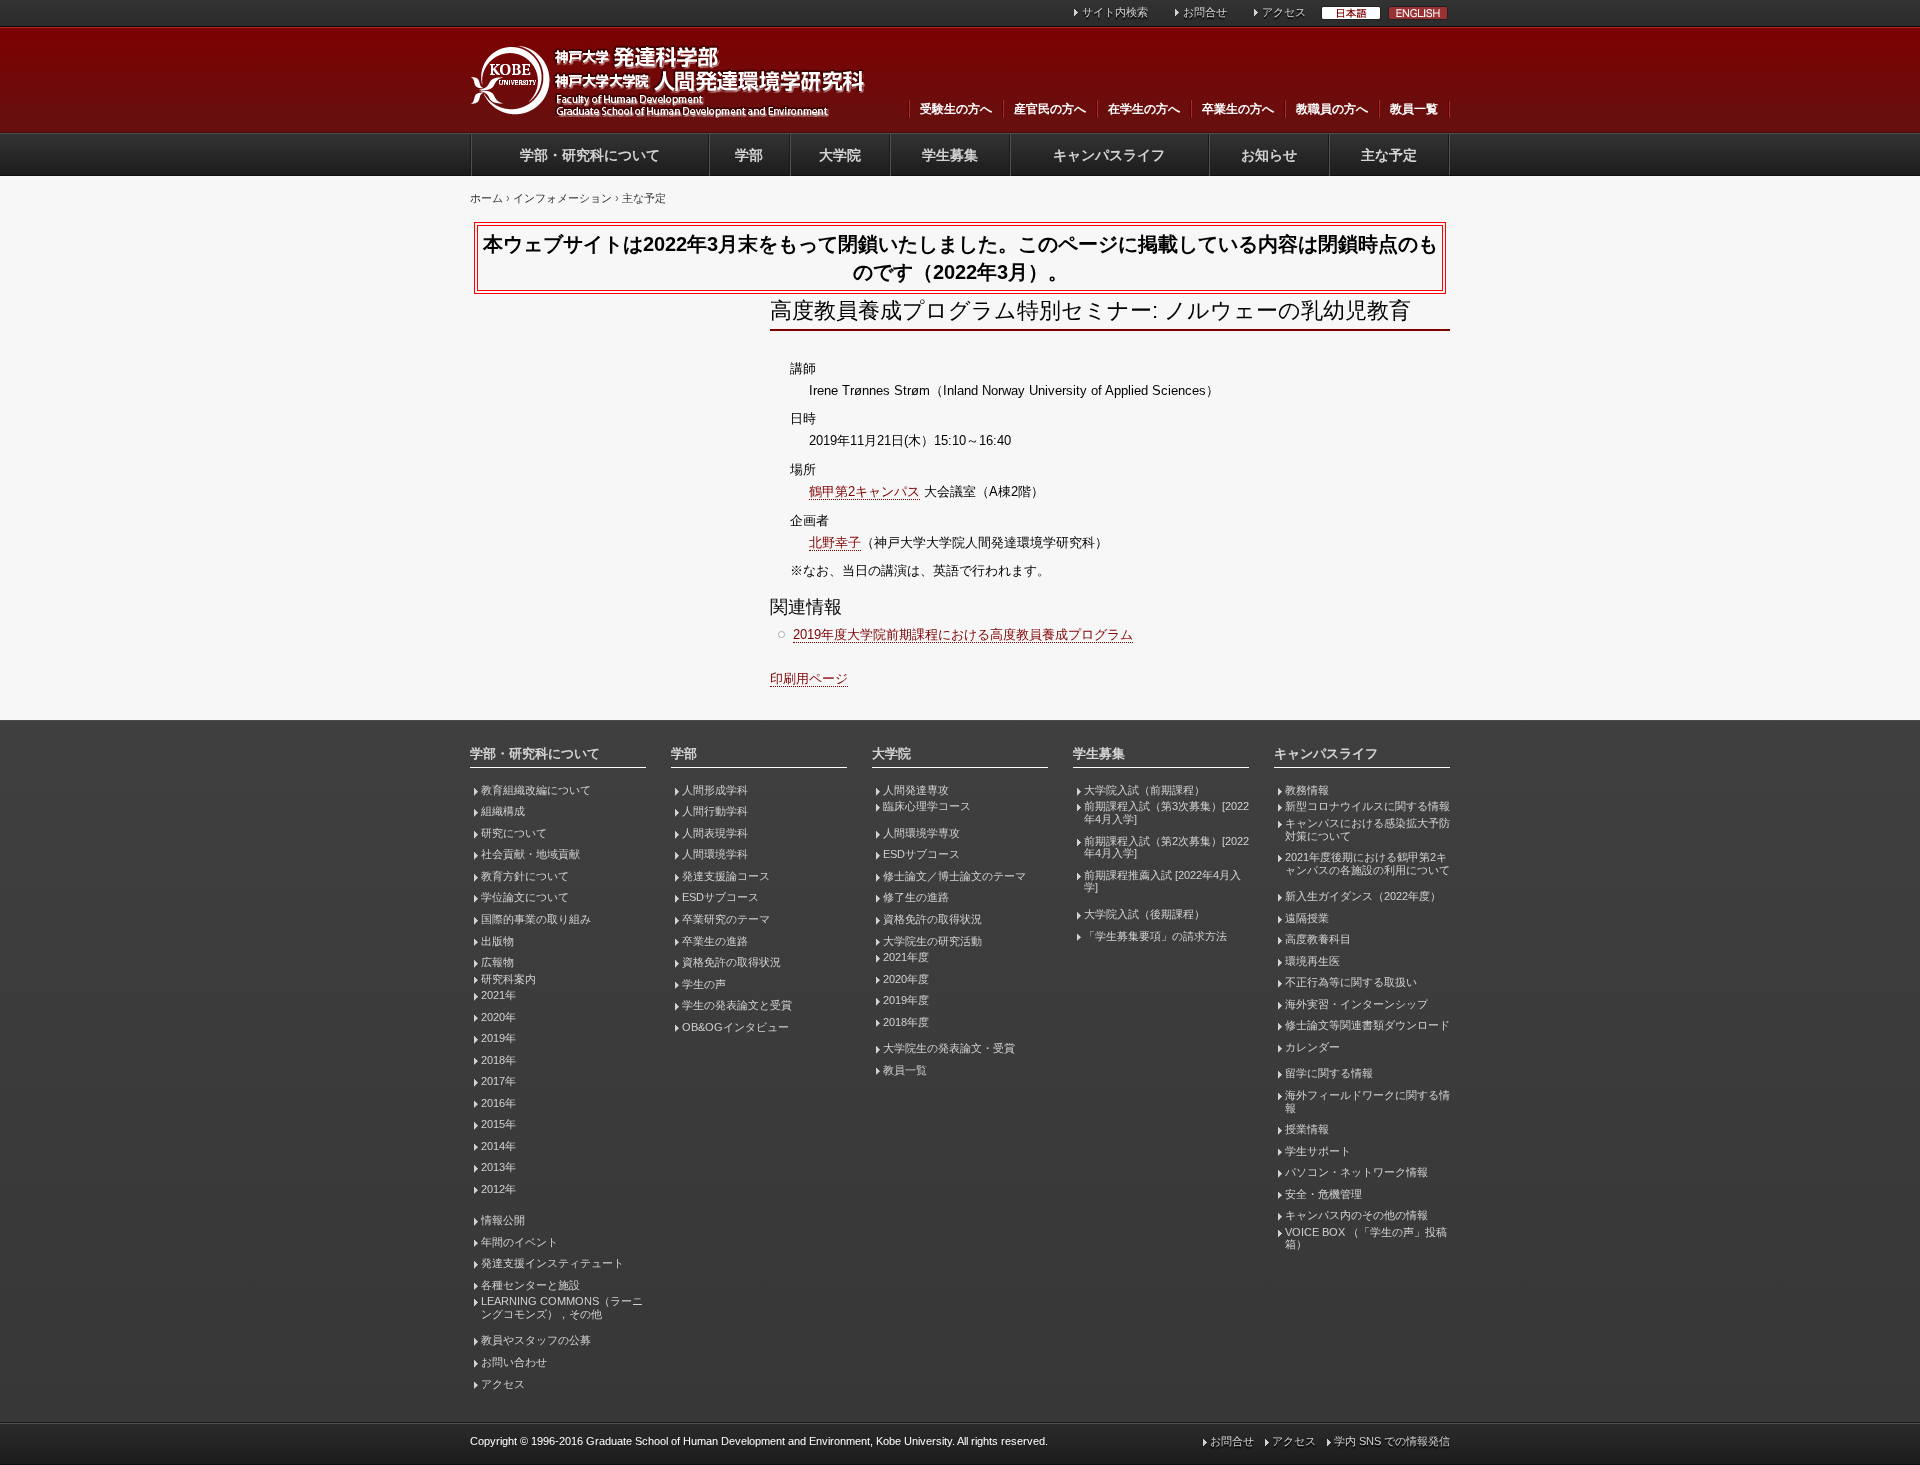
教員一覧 (1414, 109)
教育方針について (525, 876)
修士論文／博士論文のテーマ (954, 876)
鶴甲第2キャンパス (864, 491)
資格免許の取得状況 (731, 962)
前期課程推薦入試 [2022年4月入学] (1162, 881)
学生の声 (704, 984)
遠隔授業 (1307, 918)
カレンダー (1312, 1047)
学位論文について (525, 897)
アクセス (1284, 12)
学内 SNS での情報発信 (1392, 1441)
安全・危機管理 (1323, 1194)
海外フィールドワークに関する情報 (1367, 1101)
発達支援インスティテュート (552, 1263)
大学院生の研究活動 (932, 941)
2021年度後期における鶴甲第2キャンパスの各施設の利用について (1367, 863)
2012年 (498, 1189)
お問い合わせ (514, 1362)
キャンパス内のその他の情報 (1356, 1215)
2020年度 (906, 979)
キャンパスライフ (1109, 155)
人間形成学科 (715, 790)
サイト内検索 (1115, 12)
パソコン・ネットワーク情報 (1356, 1172)
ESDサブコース (720, 897)
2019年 (498, 1038)
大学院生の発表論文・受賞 (949, 1048)
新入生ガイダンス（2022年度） (1363, 896)
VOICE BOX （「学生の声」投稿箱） (1366, 1238)
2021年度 (906, 957)
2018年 (498, 1060)
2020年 (498, 1017)
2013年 (498, 1167)
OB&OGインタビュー (735, 1027)
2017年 (498, 1081)
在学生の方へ (1144, 109)
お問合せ (1205, 12)
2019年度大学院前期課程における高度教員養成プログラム (963, 634)
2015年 (498, 1124)
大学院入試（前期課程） (1144, 790)
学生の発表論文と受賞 (737, 1005)
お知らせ (1269, 155)
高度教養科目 (1318, 939)
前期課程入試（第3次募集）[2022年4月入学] (1166, 812)
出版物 (497, 941)
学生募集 (950, 155)
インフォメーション (562, 198)
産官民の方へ (1050, 109)
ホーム (486, 198)
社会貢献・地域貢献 (530, 854)
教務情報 (1307, 790)
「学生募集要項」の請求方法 (1155, 936)
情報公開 (503, 1220)
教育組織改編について (536, 790)
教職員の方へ (1332, 109)
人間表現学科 (715, 833)
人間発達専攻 (916, 790)
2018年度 (906, 1022)
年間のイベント (519, 1242)
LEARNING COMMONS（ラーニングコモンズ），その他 (562, 1307)
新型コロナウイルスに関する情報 (1367, 806)
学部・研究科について (590, 155)
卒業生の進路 (715, 941)
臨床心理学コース (927, 806)
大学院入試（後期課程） (1144, 914)
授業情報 (1307, 1129)
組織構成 (503, 811)
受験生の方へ (956, 109)
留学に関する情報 (1329, 1073)
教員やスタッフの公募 (536, 1340)
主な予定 (1389, 155)
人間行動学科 (715, 811)
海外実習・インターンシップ (1356, 1004)
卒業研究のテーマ (726, 919)
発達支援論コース (726, 876)
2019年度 (906, 1000)
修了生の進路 (916, 897)
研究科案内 (508, 979)
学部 (749, 155)
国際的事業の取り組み (536, 919)
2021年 (498, 995)
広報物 (497, 962)
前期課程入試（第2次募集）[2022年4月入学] (1166, 847)
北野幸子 (835, 542)
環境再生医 (1312, 961)
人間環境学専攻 (921, 833)
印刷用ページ (809, 678)
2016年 (498, 1103)
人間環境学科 (715, 854)
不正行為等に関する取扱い (1351, 982)
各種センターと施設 (530, 1285)
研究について (514, 833)
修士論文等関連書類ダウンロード (1367, 1025)
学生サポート (1318, 1151)
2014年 (498, 1146)
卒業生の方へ (1238, 109)
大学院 (840, 155)
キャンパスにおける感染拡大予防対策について (1367, 829)
